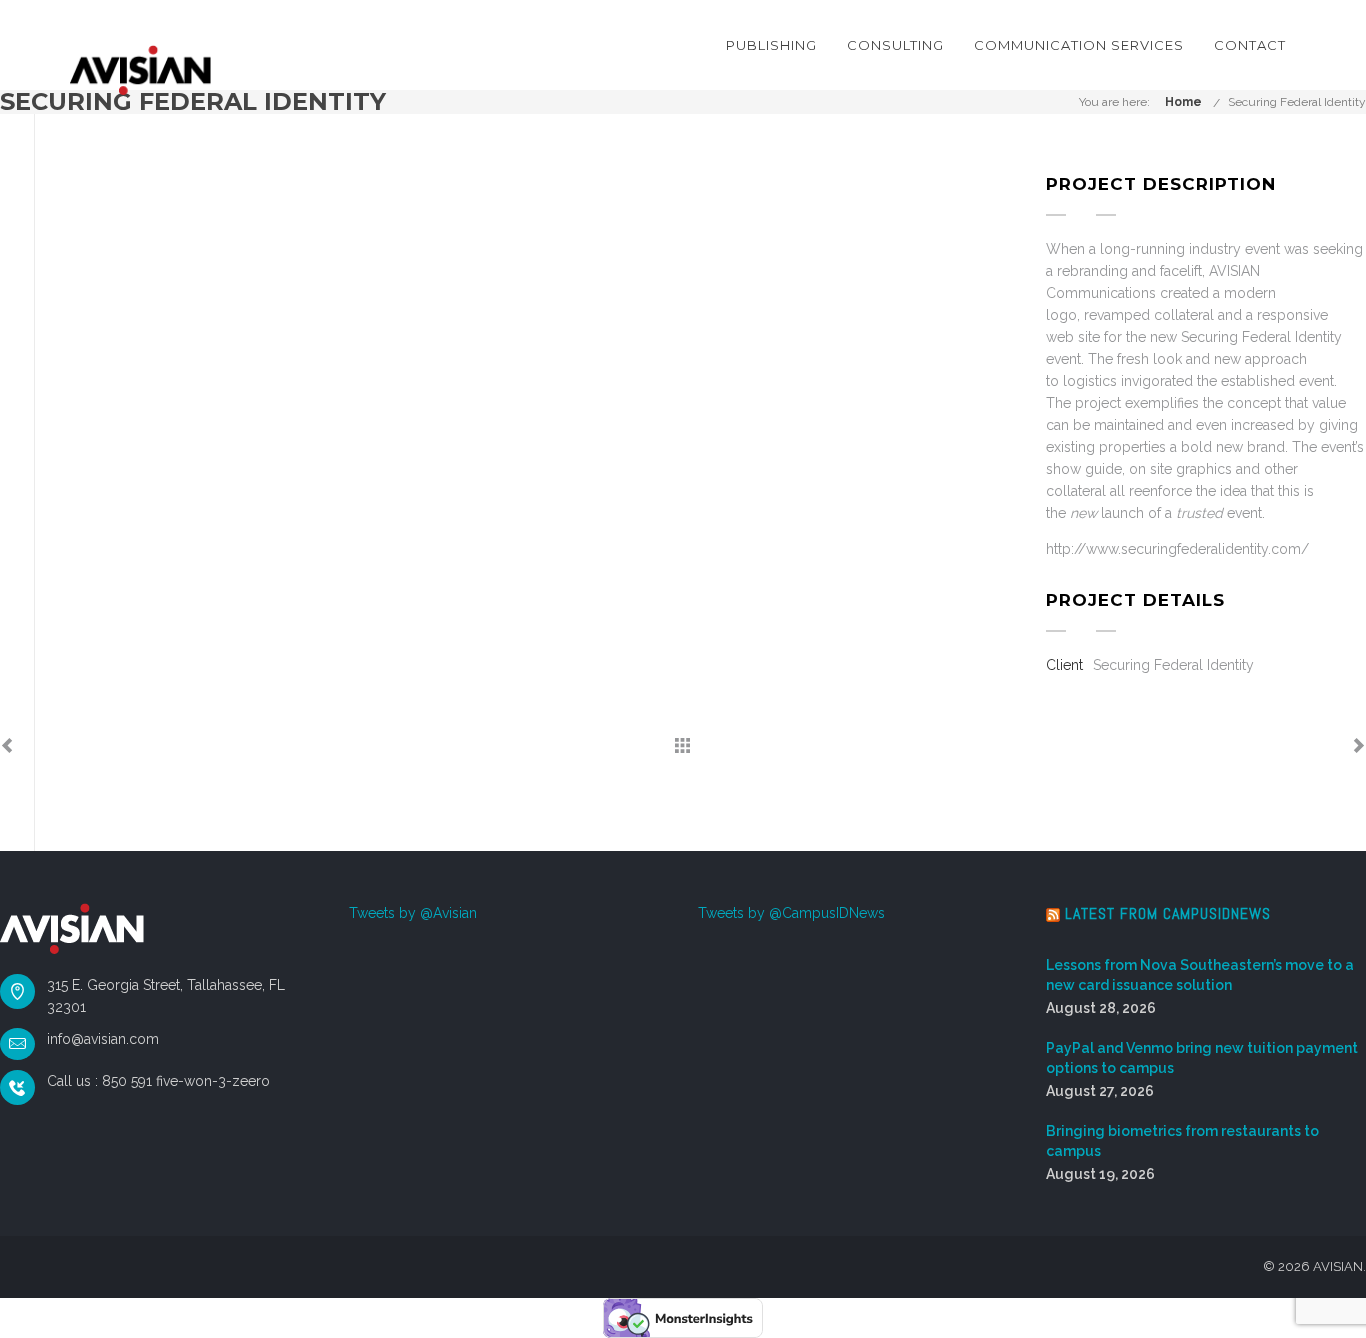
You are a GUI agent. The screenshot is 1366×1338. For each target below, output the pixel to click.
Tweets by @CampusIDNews (791, 913)
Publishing (771, 45)
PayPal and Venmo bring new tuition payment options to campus (1202, 1058)
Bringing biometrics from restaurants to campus (1182, 1141)
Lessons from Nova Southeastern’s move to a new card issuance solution (1200, 975)
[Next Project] (1358, 747)
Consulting (895, 45)
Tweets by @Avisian (413, 913)
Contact (1250, 45)
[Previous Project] (7, 747)
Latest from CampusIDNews (1168, 913)
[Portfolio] (682, 747)
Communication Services (1079, 45)
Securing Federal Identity (1297, 102)
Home (1183, 102)
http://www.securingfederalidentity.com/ (1177, 549)
